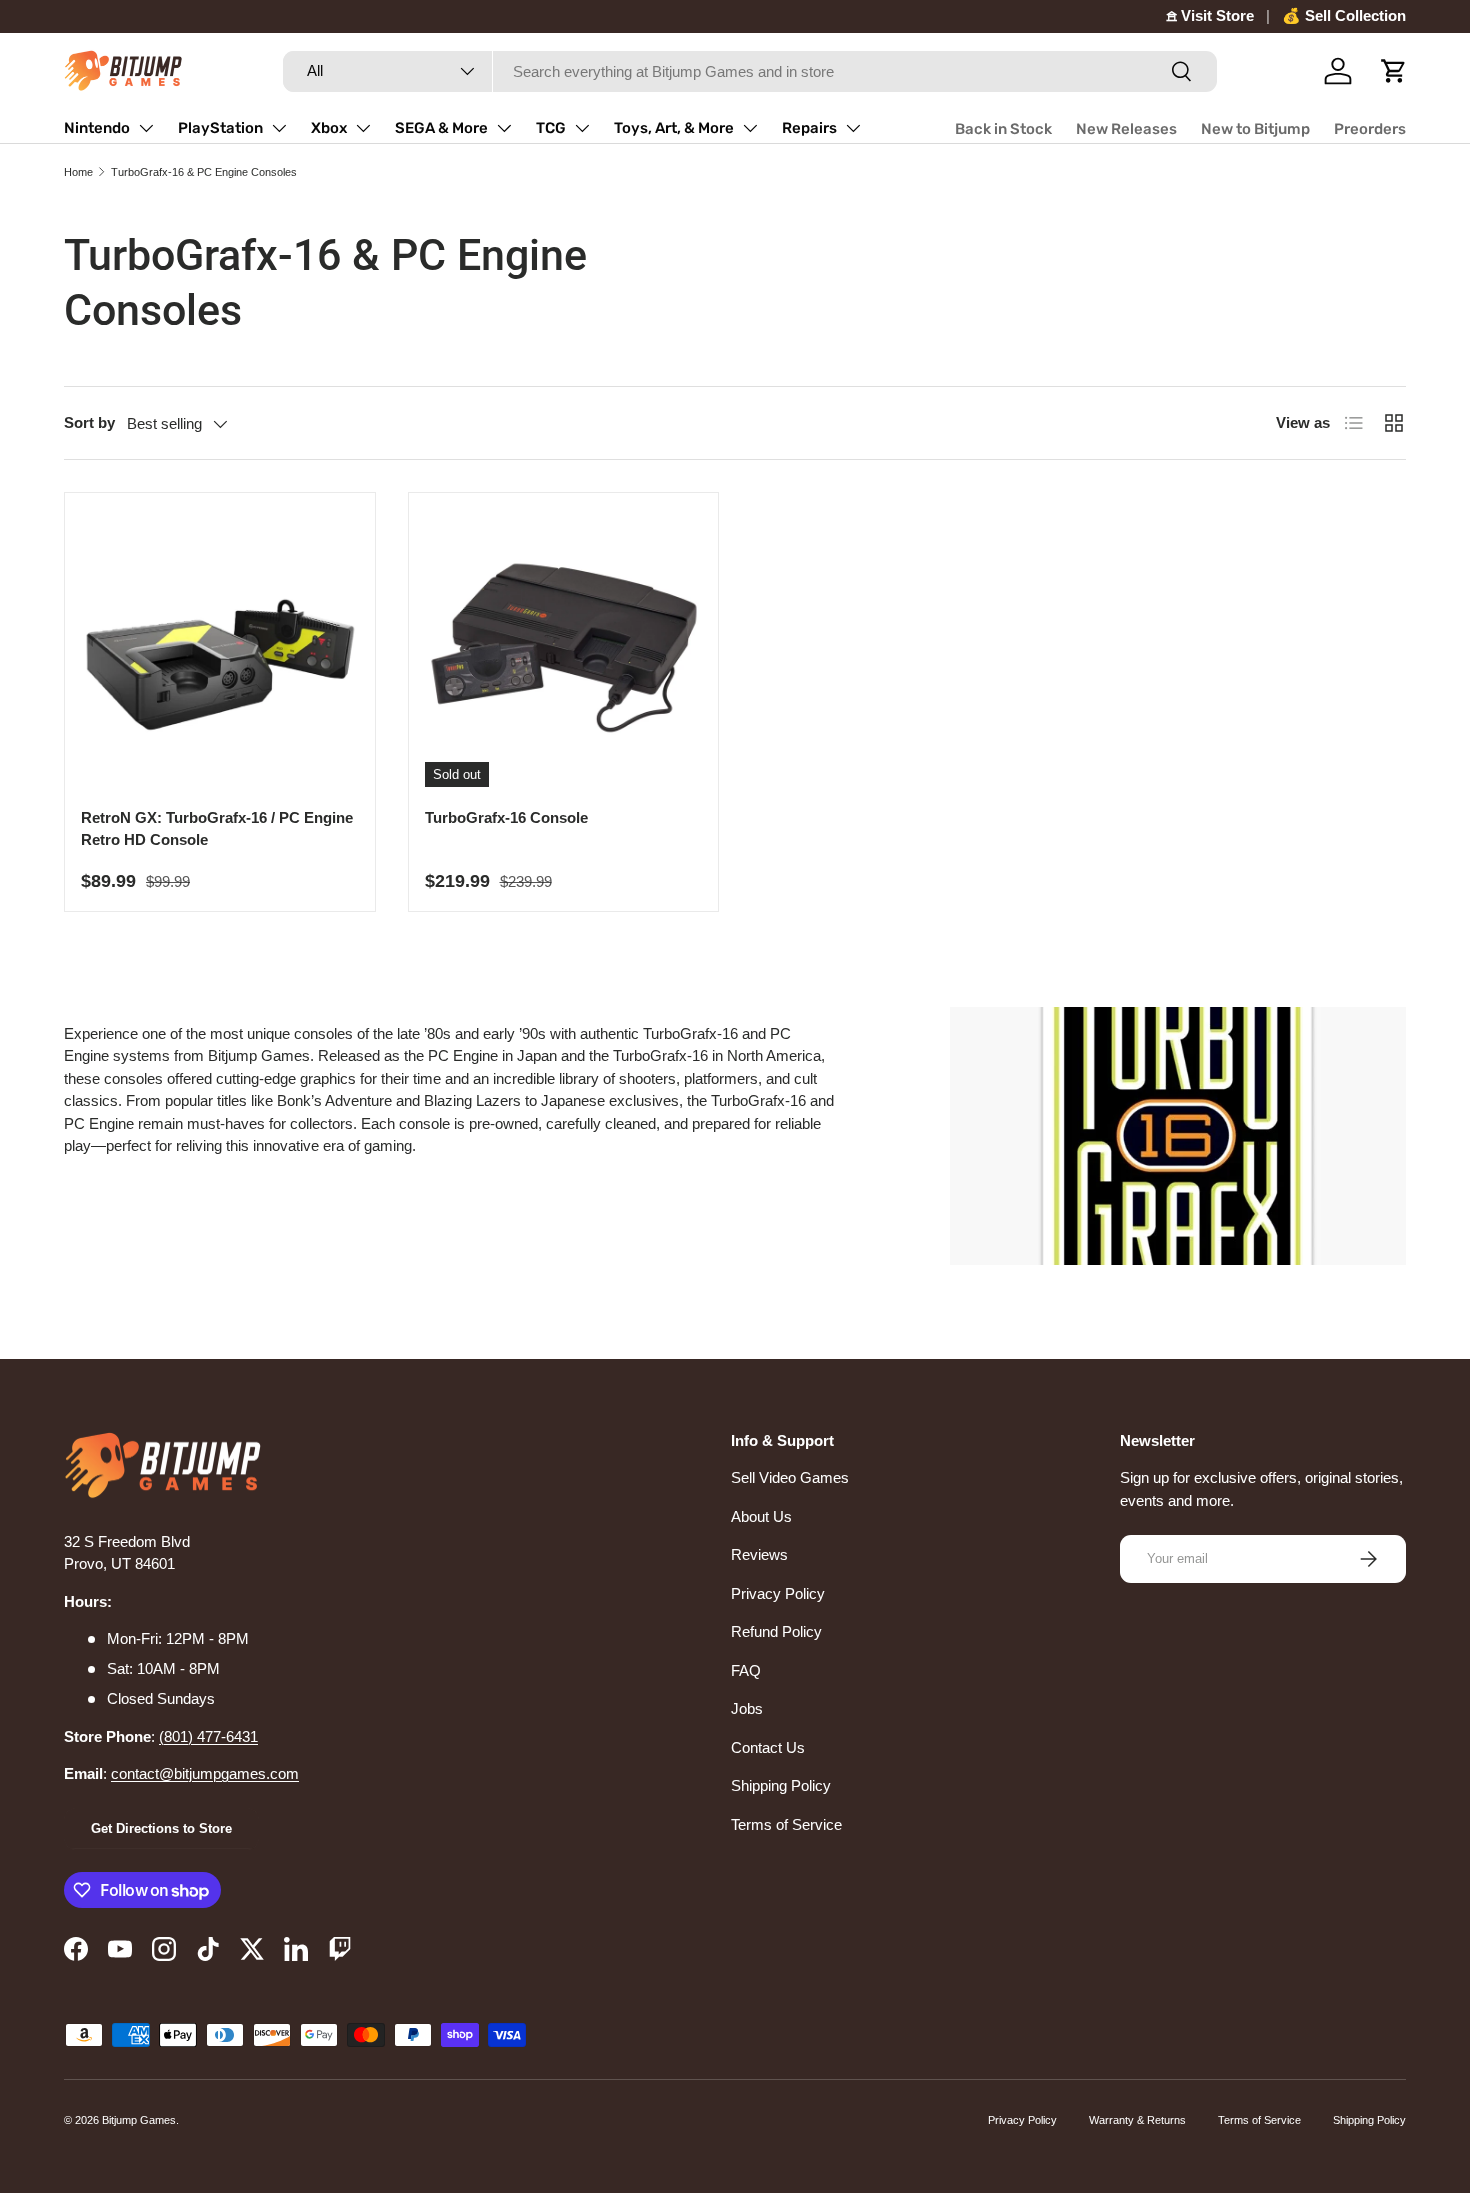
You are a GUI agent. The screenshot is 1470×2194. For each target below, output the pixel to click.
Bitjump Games (139, 2120)
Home (78, 172)
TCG (551, 128)
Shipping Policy (781, 1785)
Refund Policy (776, 1631)
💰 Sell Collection (1344, 15)
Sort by (89, 422)
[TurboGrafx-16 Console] (564, 648)
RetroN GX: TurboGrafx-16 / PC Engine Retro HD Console (217, 829)
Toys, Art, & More (674, 128)
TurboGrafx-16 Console (506, 817)
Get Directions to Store (161, 1828)
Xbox (329, 128)
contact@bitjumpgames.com (205, 1773)
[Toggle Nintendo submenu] (146, 128)
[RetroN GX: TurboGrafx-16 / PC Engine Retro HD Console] (220, 648)
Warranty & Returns (1137, 2120)
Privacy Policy (778, 1593)
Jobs (747, 1708)
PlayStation (220, 128)
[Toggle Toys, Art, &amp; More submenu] (750, 128)
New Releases (1126, 129)
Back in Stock (1003, 129)
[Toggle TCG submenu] (582, 128)
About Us (761, 1516)
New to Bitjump (1255, 129)
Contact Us (768, 1747)
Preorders (1370, 129)
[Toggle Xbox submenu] (363, 128)
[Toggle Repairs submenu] (853, 128)
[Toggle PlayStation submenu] (279, 128)
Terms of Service (786, 1824)
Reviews (759, 1554)
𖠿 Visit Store (1210, 15)
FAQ (746, 1670)
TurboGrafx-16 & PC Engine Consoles (204, 172)
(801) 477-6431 (208, 1736)
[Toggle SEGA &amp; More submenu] (504, 128)
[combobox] (750, 71)
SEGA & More (441, 128)
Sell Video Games (790, 1477)
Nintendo (97, 128)
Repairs (809, 128)
